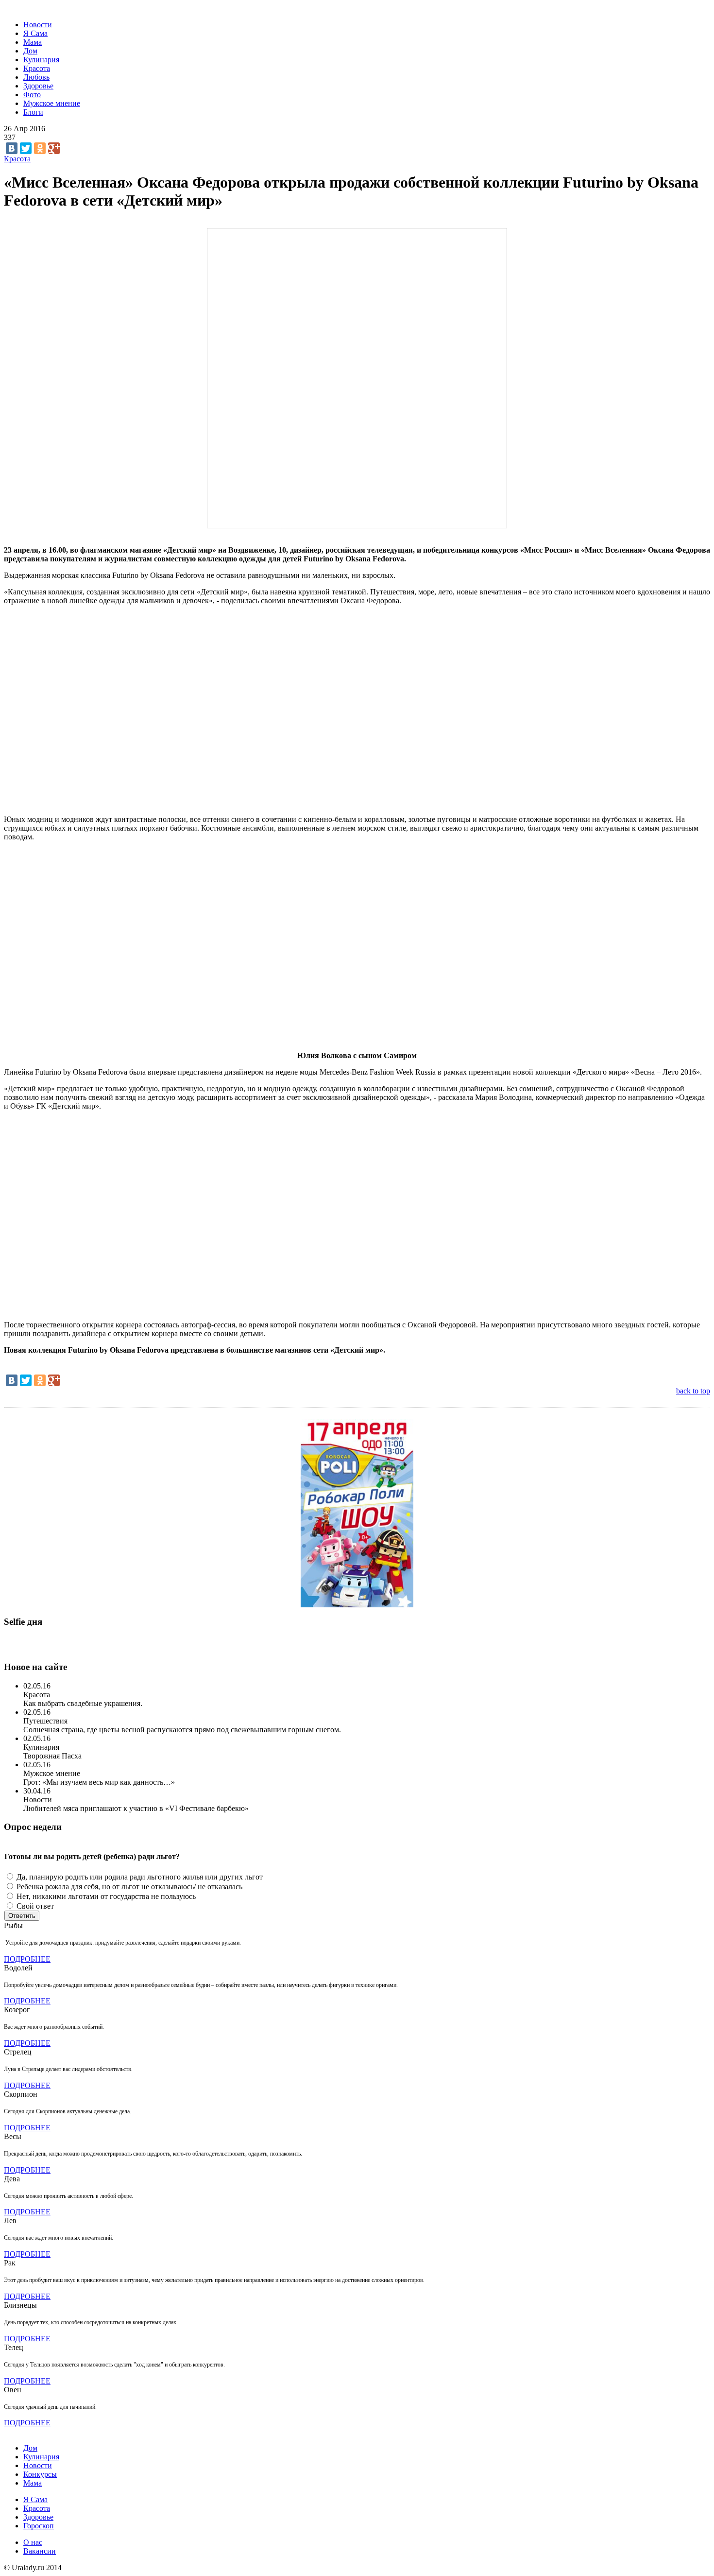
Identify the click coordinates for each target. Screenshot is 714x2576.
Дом (30, 51)
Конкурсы (40, 2474)
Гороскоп (39, 2526)
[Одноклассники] (40, 148)
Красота (37, 68)
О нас (33, 2542)
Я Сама (35, 33)
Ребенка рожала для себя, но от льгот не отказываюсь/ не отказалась (129, 1887)
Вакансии (40, 2551)
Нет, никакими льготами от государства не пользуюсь (106, 1896)
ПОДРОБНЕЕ (27, 1959)
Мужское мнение (52, 103)
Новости (38, 25)
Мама (33, 42)
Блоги (33, 112)
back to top (693, 1391)
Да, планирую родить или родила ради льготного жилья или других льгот (140, 1877)
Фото (32, 95)
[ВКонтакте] (12, 148)
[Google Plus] (54, 148)
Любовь (36, 77)
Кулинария (41, 60)
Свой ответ (35, 1906)
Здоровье (38, 86)
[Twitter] (26, 148)
